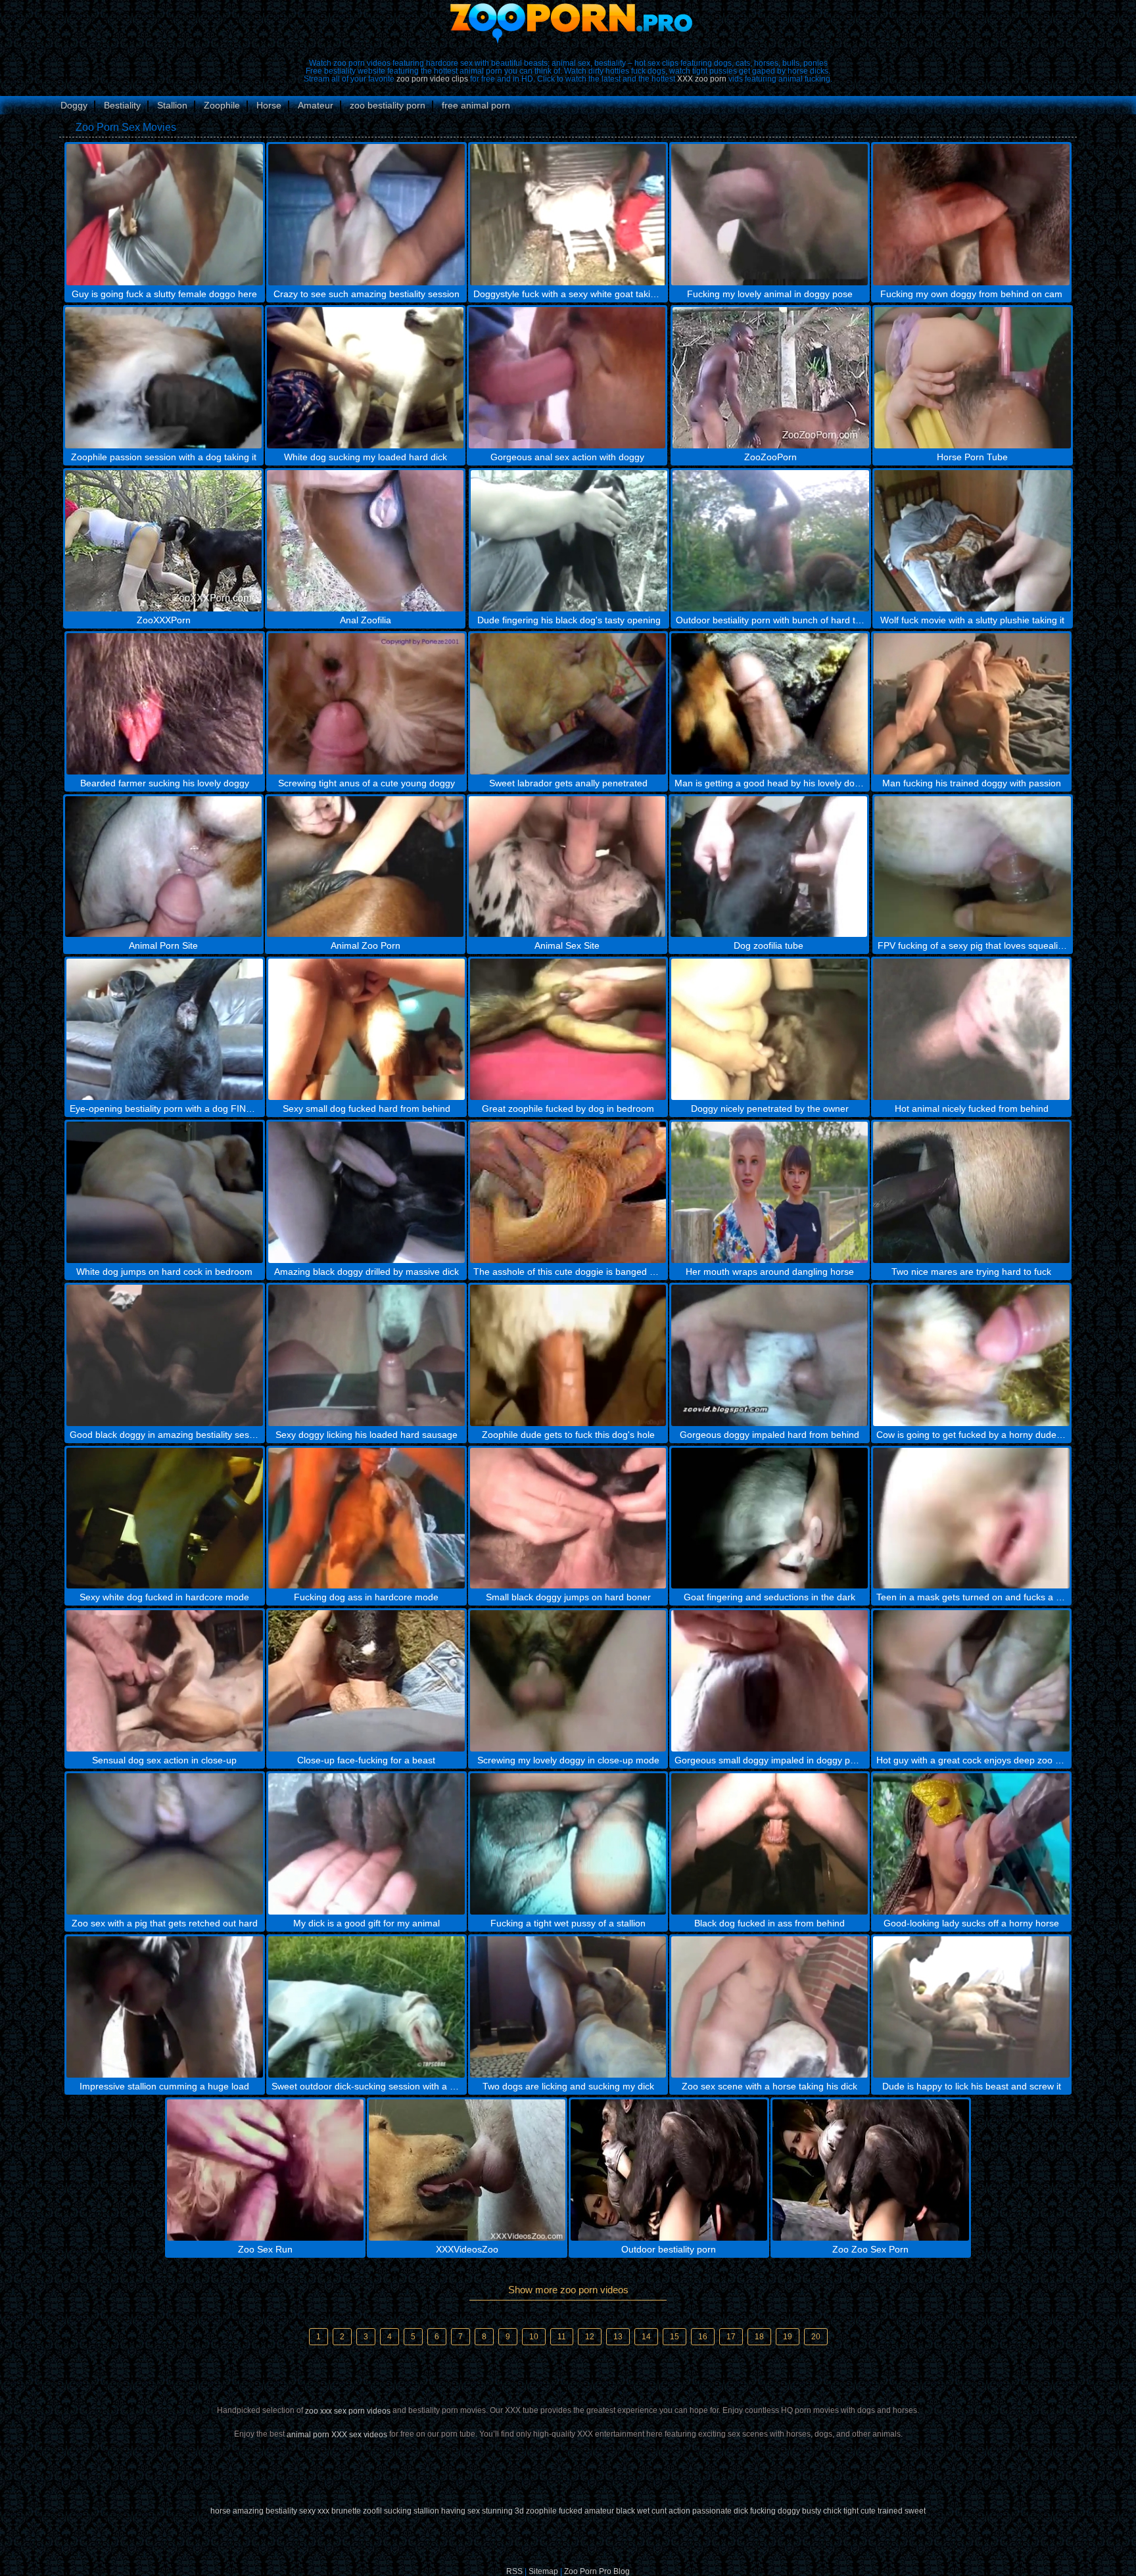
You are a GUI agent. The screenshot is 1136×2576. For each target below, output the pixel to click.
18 (759, 2337)
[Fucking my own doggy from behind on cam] (971, 215)
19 (788, 2337)
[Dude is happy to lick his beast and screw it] (971, 2007)
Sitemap (543, 2571)
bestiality (281, 2511)
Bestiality (122, 105)
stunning (497, 2511)
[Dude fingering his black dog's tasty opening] (569, 541)
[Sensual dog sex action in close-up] (165, 1681)
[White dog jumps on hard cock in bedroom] (165, 1192)
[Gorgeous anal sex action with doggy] (567, 378)
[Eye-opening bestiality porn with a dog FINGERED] (165, 1029)
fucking (763, 2511)
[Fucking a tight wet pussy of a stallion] (568, 1844)
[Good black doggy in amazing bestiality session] (165, 1355)
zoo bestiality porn (388, 105)
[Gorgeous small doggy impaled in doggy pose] (769, 1681)
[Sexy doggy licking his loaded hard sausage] (367, 1355)
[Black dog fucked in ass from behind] (769, 1844)
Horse (269, 105)
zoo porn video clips (432, 79)
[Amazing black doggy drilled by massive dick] (367, 1192)
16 (703, 2337)
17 (731, 2337)
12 (590, 2337)
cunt (659, 2511)
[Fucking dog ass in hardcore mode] (367, 1518)
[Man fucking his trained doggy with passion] (971, 704)
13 (618, 2337)
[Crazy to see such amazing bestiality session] (367, 215)
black (626, 2511)
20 (816, 2337)
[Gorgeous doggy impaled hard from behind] (769, 1355)
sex (474, 2511)
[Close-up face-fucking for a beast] (367, 1681)
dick (741, 2511)
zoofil (372, 2511)
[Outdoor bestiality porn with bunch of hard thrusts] (771, 541)
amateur (599, 2511)
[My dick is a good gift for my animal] (367, 1844)
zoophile (541, 2511)
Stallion (172, 105)
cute (868, 2511)
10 (534, 2337)
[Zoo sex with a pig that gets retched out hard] (165, 1844)
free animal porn (476, 105)
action (679, 2511)
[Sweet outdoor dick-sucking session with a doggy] (367, 2007)
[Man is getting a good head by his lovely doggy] (769, 704)
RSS (514, 2571)
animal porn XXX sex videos (337, 2435)
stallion (426, 2511)
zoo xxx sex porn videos (348, 2411)
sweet (915, 2511)
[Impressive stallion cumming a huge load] (165, 2007)
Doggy (74, 105)
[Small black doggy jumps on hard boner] (568, 1518)
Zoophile (222, 105)
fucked (571, 2511)
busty (812, 2511)
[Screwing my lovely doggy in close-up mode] (568, 1681)
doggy (789, 2511)
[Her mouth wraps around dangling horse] (769, 1192)
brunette (346, 2511)
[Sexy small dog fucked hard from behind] (367, 1029)
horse (221, 2511)
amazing (248, 2511)
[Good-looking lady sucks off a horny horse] (971, 1844)
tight (851, 2511)
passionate (712, 2511)
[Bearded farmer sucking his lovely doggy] (165, 704)
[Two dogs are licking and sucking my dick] (568, 2007)
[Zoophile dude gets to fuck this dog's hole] (568, 1355)
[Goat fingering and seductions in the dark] (769, 1518)
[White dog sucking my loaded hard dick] (365, 378)
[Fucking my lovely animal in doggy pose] (769, 215)
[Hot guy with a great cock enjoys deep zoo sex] (971, 1681)
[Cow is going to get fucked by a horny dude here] (971, 1355)
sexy (307, 2511)
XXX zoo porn (702, 79)
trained (890, 2511)
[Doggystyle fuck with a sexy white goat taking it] (568, 215)
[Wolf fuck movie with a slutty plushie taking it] (973, 541)
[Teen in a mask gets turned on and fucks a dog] (971, 1518)
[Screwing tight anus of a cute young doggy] (367, 704)
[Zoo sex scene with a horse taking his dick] (769, 2007)
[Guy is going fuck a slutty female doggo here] (165, 215)
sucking (398, 2511)
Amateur (316, 105)
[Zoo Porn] (568, 23)
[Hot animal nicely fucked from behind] (971, 1029)
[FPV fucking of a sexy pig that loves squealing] (973, 867)
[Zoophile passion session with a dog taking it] (163, 378)
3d (519, 2511)
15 (674, 2337)
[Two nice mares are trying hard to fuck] (971, 1192)
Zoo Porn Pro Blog (597, 2571)
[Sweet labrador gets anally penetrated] (568, 704)
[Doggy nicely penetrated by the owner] (769, 1029)
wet (643, 2511)
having (453, 2511)
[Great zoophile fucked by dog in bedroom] (568, 1029)
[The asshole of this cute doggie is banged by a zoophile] (568, 1192)
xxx (323, 2511)
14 (646, 2337)
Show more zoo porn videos (568, 2290)
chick (832, 2511)
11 (562, 2337)
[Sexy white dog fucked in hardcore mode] (165, 1518)
